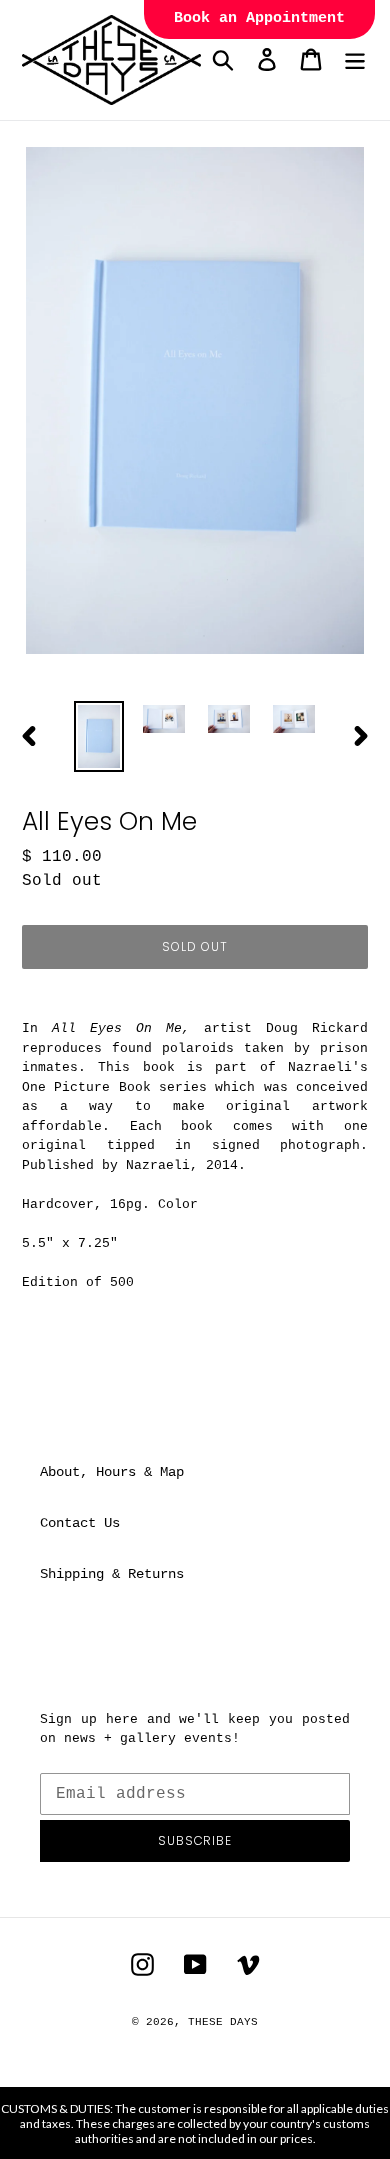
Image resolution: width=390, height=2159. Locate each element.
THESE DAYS (223, 2022)
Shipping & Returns (112, 1574)
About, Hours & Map (112, 1472)
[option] (99, 736)
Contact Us (80, 1523)
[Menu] (355, 59)
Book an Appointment (259, 18)
